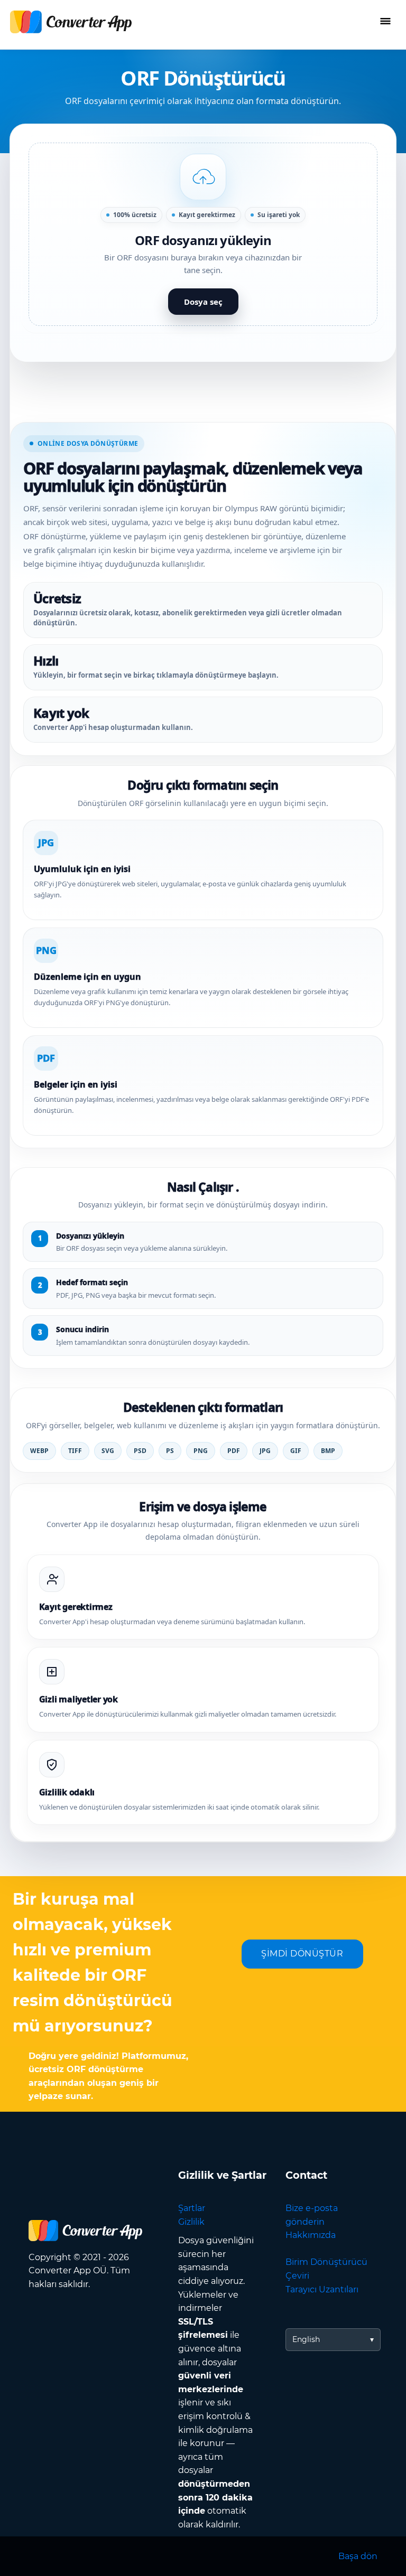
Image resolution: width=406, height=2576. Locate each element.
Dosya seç (203, 302)
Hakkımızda (311, 2235)
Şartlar (192, 2208)
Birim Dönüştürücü (326, 2262)
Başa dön (358, 2556)
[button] (203, 234)
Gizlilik (191, 2222)
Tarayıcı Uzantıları (322, 2289)
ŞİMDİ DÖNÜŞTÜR (302, 1954)
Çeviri (297, 2276)
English (306, 2339)
